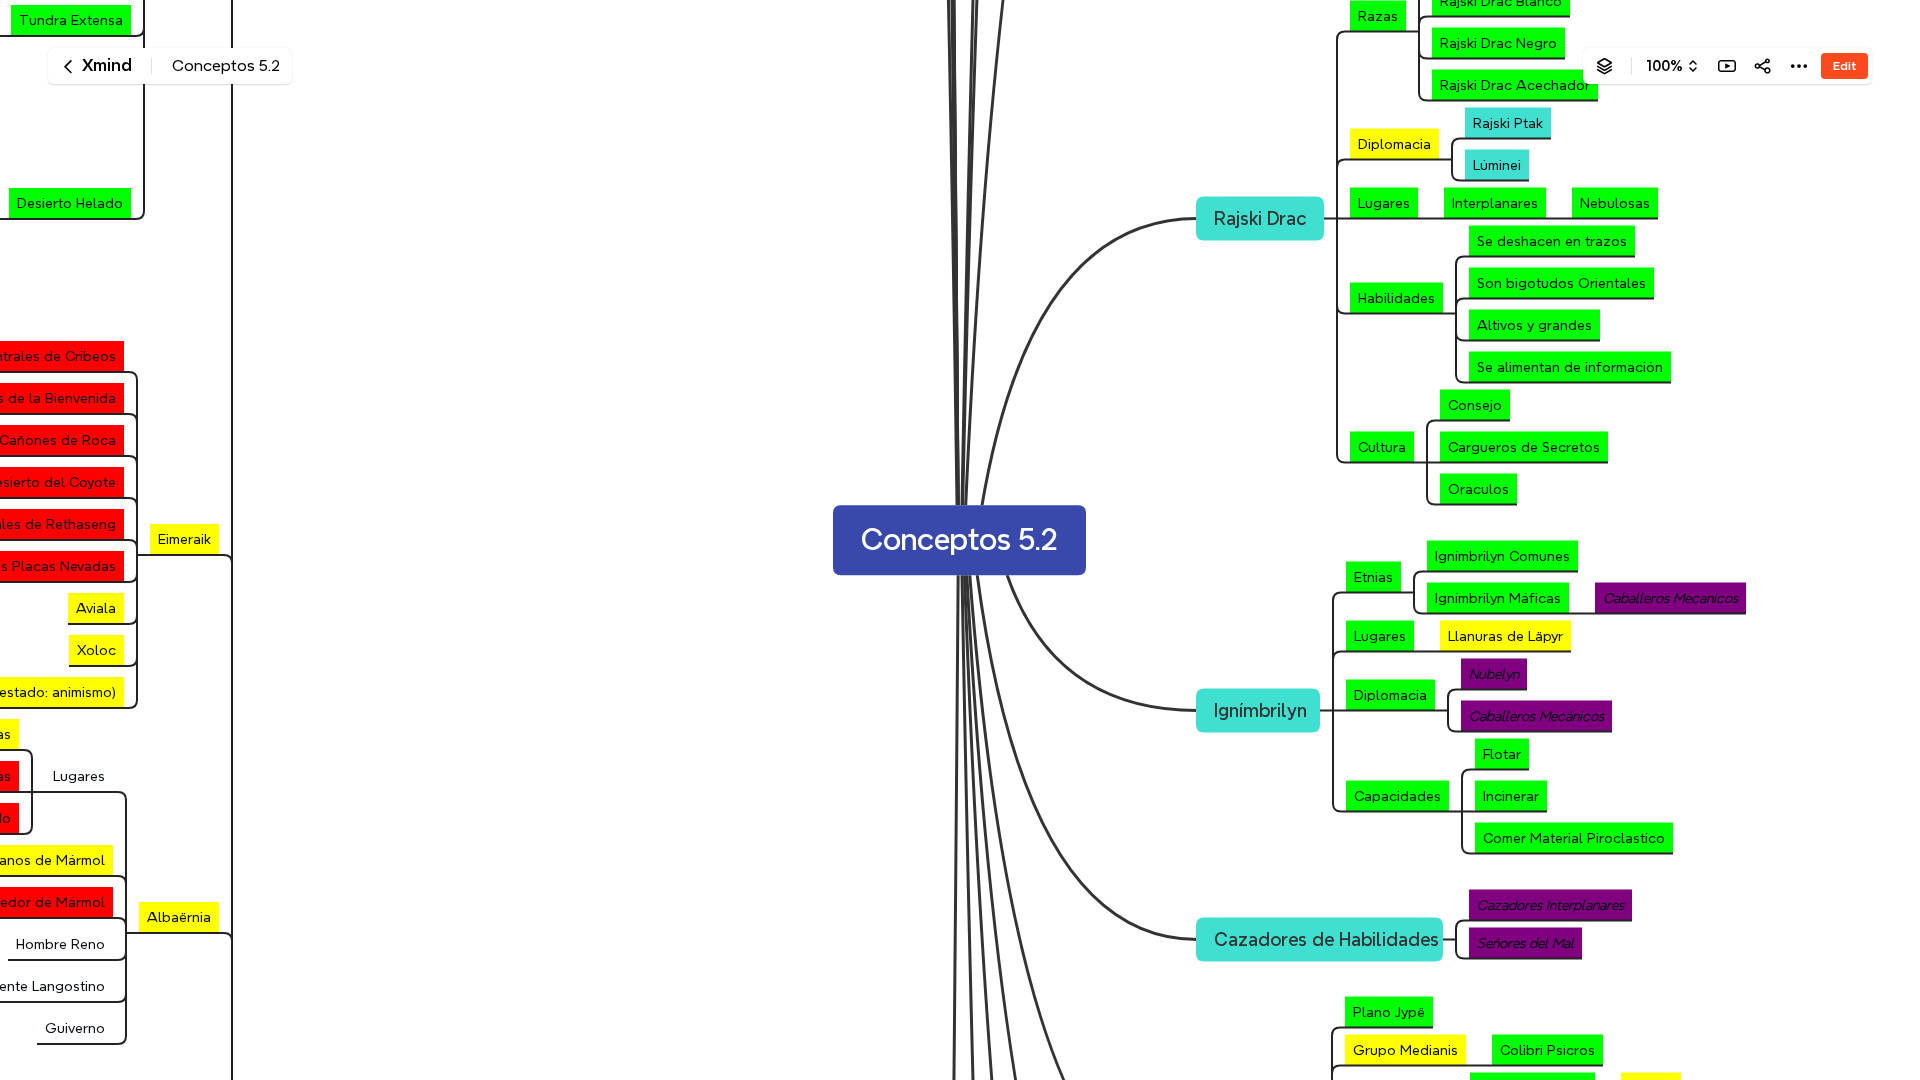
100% (1664, 66)
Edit (1844, 65)
